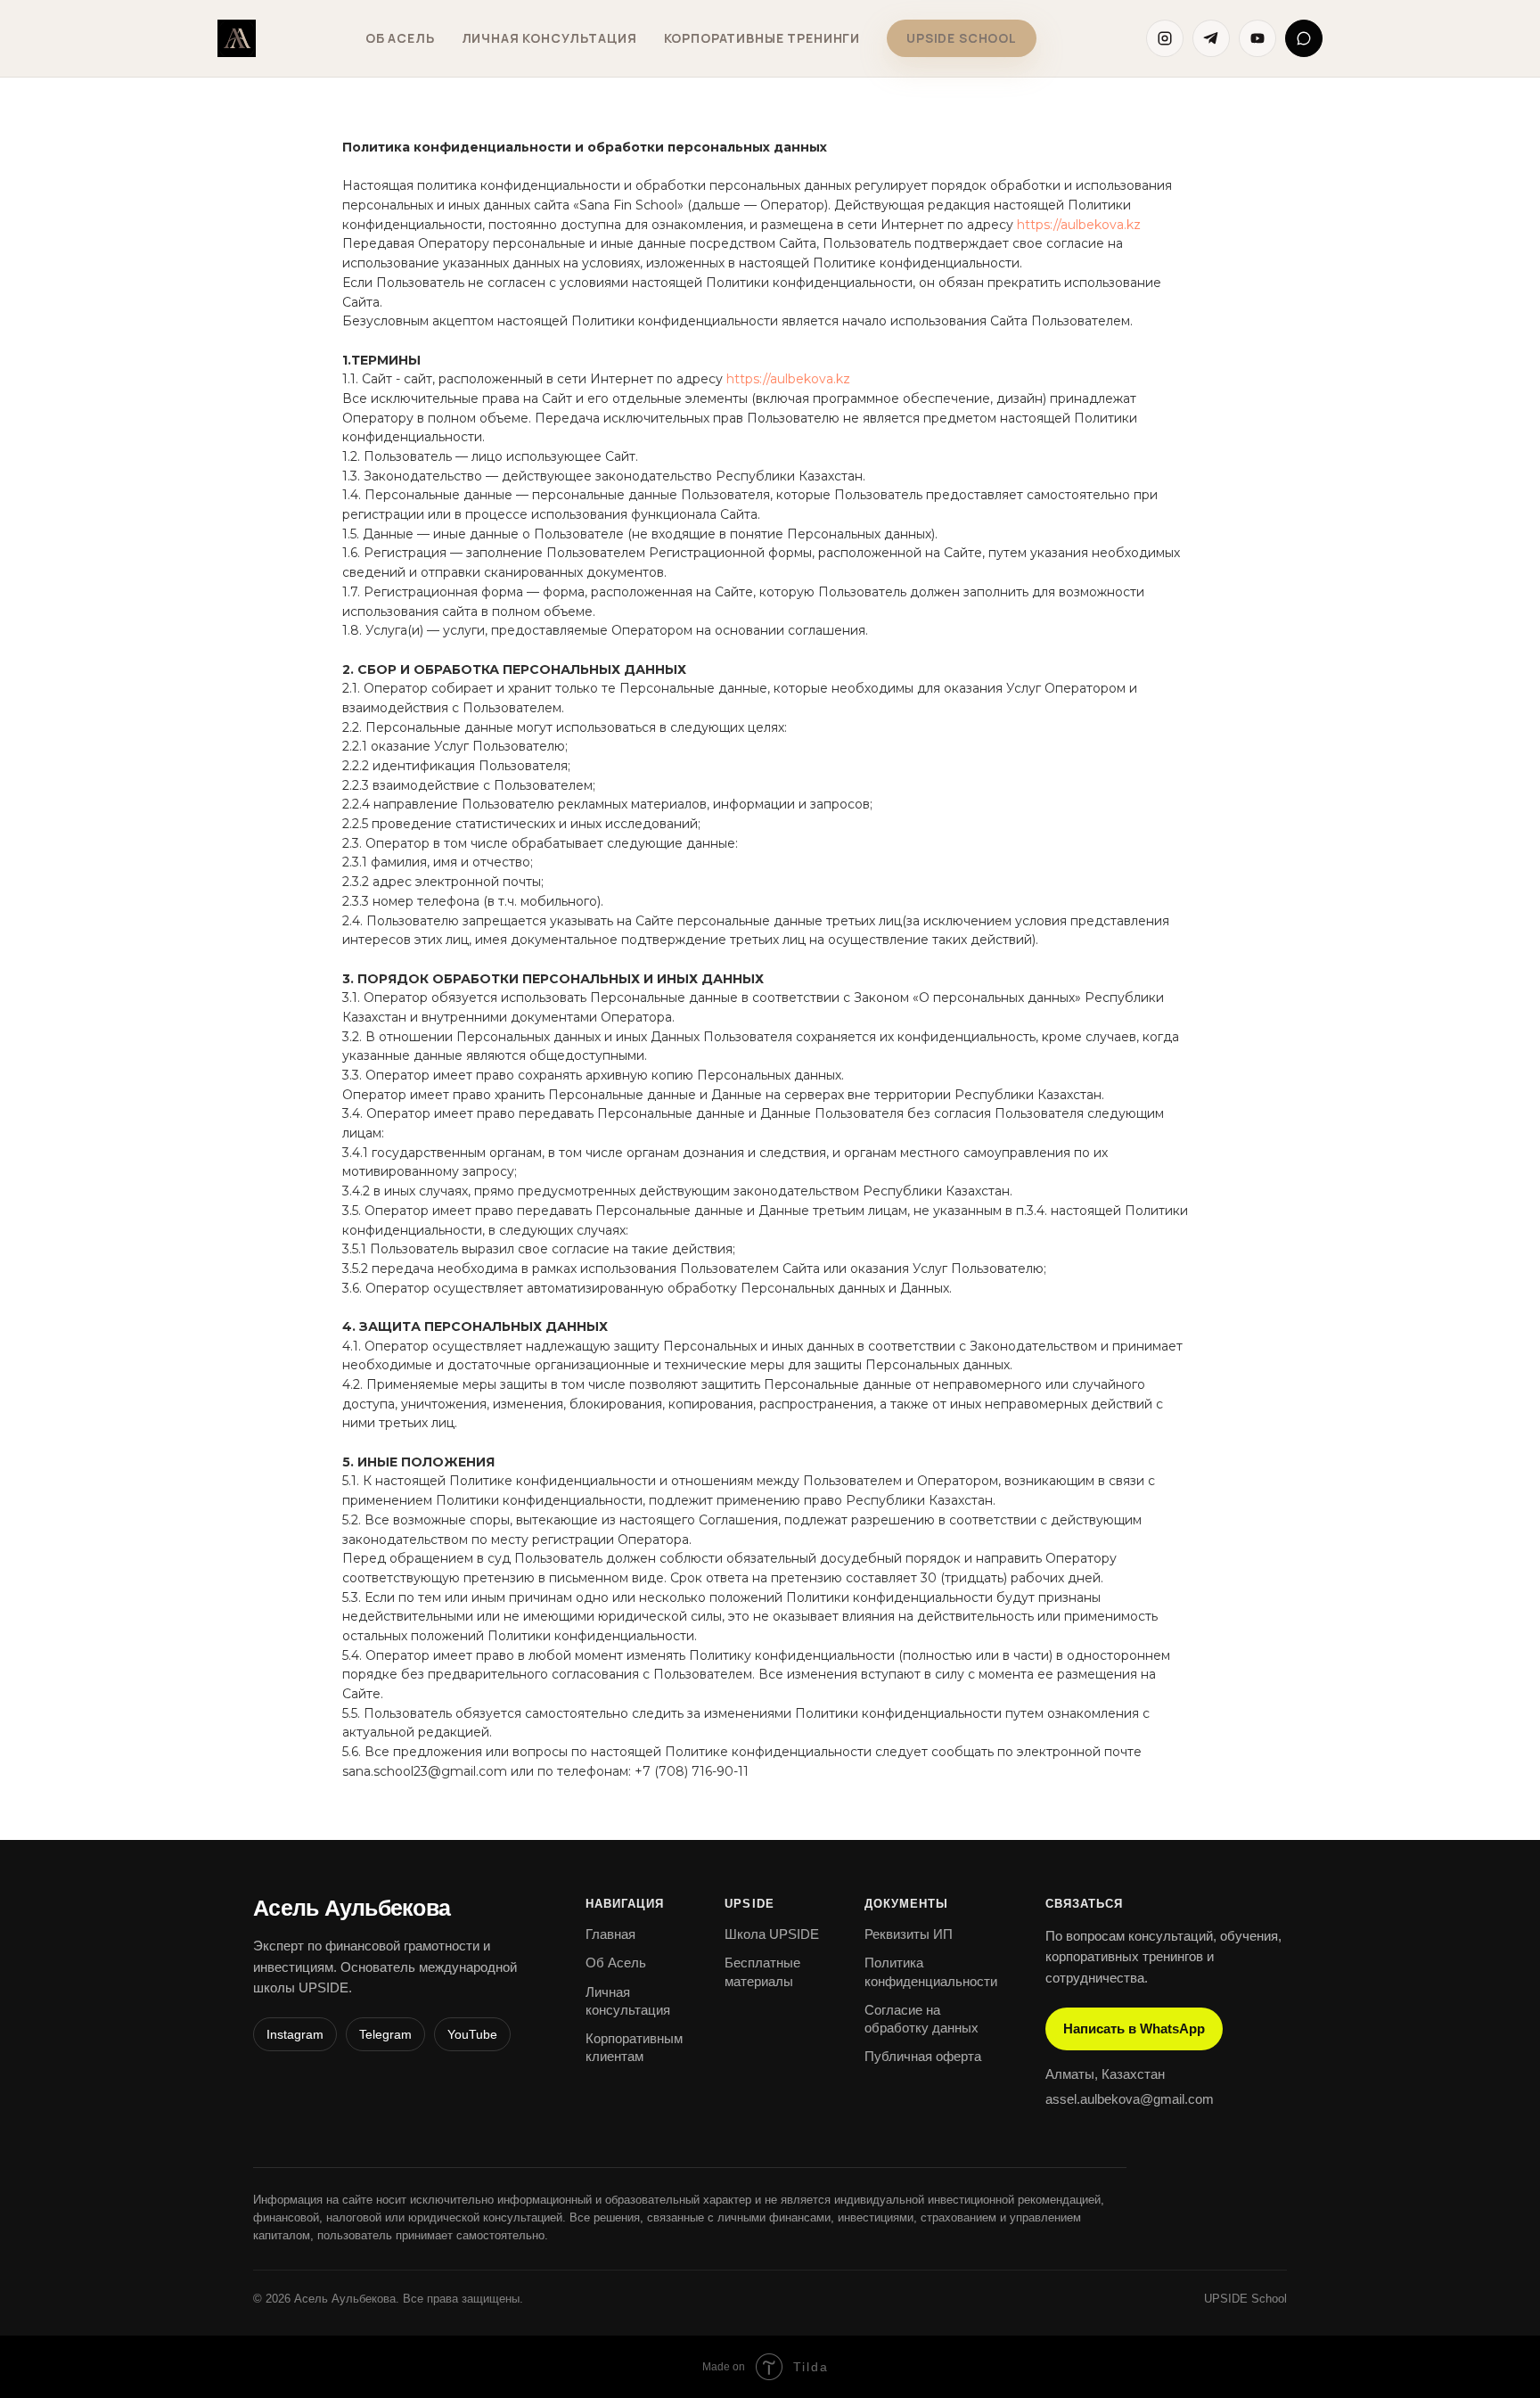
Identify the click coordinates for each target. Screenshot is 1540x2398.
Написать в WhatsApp (1134, 2028)
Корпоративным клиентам (634, 2047)
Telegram (385, 2034)
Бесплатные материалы (762, 1971)
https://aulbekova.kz (1079, 225)
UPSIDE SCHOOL (962, 38)
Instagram (295, 2034)
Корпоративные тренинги (762, 38)
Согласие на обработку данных (922, 2019)
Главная (610, 1934)
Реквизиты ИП (909, 1934)
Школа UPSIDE (772, 1934)
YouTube (472, 2034)
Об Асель (400, 38)
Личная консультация (549, 38)
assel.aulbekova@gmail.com (1130, 2099)
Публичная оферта (923, 2056)
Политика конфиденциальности (931, 1971)
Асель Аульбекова (352, 1908)
